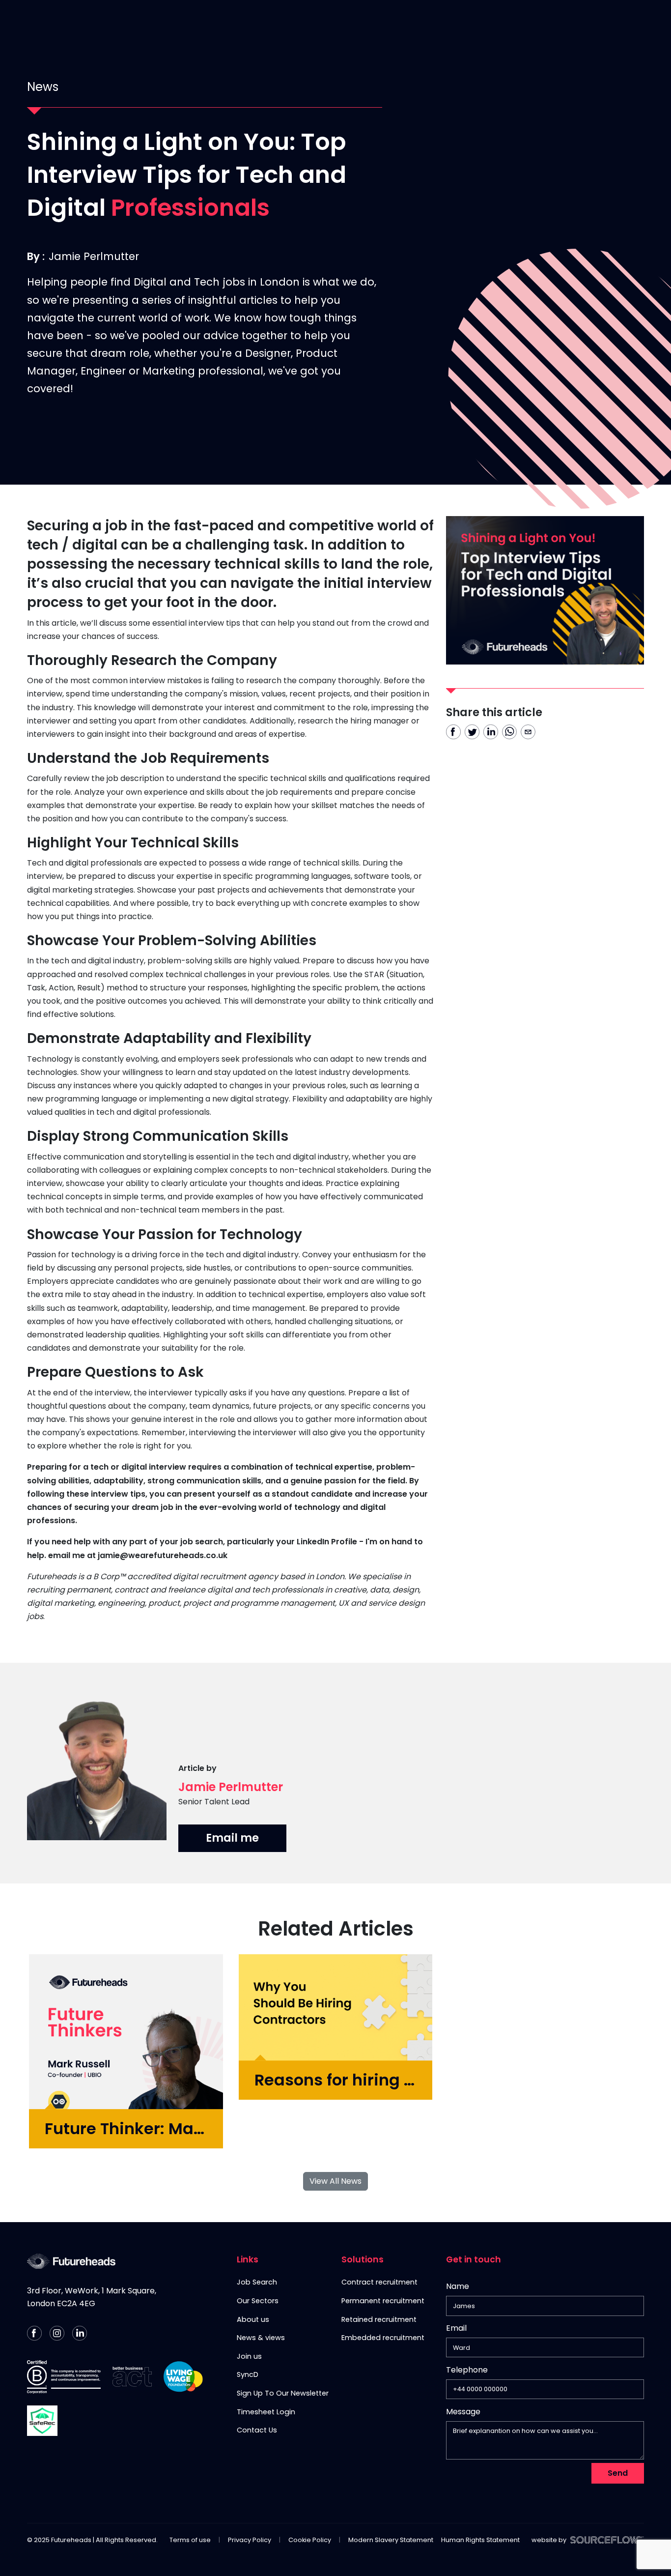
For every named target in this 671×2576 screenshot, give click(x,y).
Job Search (257, 2282)
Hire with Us (332, 22)
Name (458, 2286)
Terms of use (190, 2540)
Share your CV (407, 22)
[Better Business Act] (132, 2377)
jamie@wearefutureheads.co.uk (164, 1555)
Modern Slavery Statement (391, 2540)
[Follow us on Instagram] (57, 2333)
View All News (335, 2181)
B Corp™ (565, 22)
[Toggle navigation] (653, 22)
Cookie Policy (310, 2540)
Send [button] (618, 2473)
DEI (528, 22)
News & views (261, 2338)
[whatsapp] (509, 732)
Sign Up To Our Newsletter (283, 2393)
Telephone (467, 2372)
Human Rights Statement (480, 2540)
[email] (528, 732)
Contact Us (482, 22)
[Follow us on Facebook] (34, 2333)
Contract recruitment (379, 2282)
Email (456, 2328)
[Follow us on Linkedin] (80, 2333)
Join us (249, 2356)
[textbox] (545, 2306)
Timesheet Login (266, 2412)
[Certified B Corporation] (64, 2377)
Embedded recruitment (383, 2338)
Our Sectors (258, 2301)
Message (463, 2412)
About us (253, 2319)
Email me (232, 1838)
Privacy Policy (250, 2540)
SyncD (248, 2374)
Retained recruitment (379, 2319)
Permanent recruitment (383, 2301)
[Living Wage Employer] (183, 2377)
